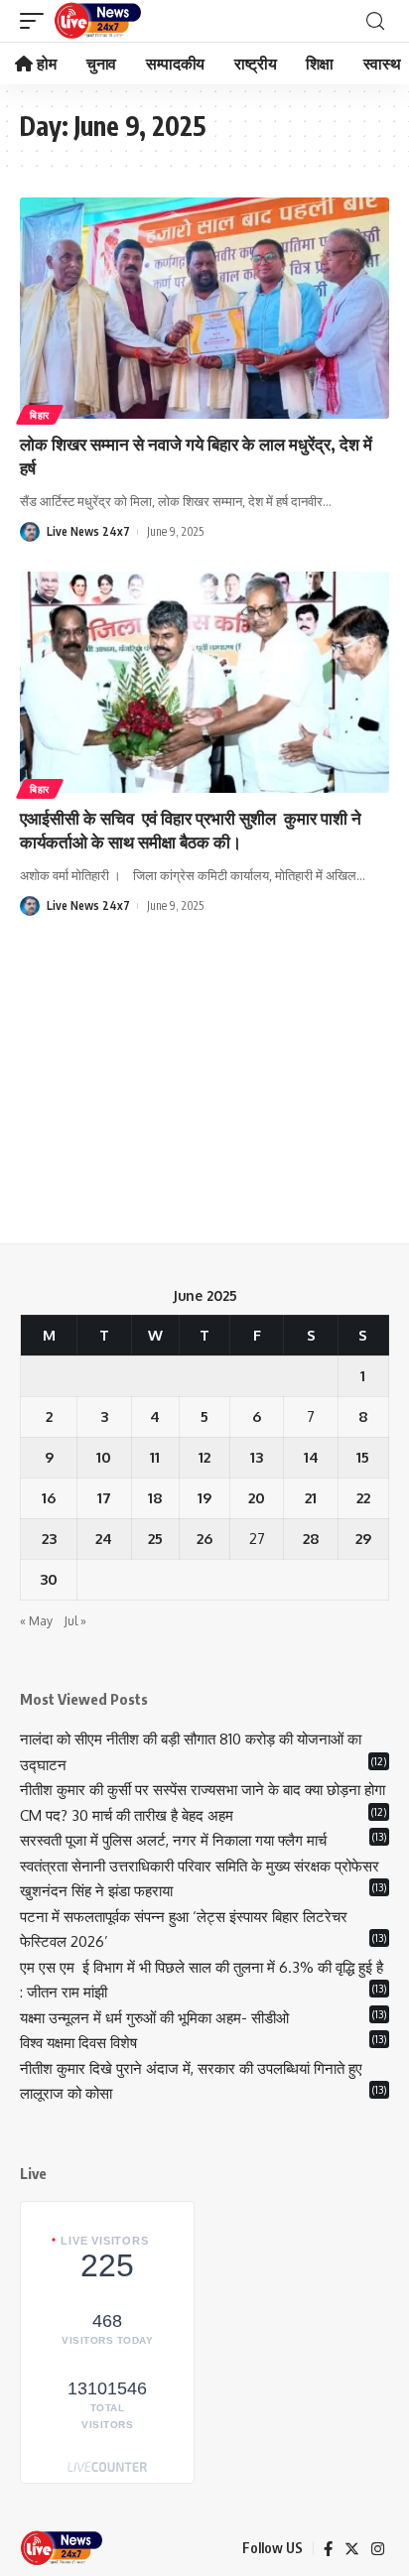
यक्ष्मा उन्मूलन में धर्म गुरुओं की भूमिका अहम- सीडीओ (156, 2018)
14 (311, 1457)
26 (204, 1539)
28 (311, 1539)
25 (155, 1539)
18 (155, 1498)
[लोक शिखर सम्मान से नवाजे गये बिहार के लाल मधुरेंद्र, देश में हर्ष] (204, 308)
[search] (375, 21)
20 (257, 1498)
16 (49, 1498)
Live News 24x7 (88, 531)
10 (104, 1457)
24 (104, 1539)
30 (49, 1579)
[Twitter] (352, 2549)
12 (204, 1457)
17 (104, 1498)
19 (204, 1498)
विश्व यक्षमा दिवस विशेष (78, 2043)
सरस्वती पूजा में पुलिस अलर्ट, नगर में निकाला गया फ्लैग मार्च (173, 1840)
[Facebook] (328, 2549)
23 (49, 1539)
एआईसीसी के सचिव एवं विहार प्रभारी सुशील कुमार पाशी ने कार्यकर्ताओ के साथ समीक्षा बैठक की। (191, 830)
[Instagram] (378, 2549)
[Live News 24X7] (97, 21)
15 (363, 1457)
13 (257, 1457)
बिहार (40, 415)
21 (311, 1498)
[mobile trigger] (37, 21)
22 (363, 1498)
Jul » (75, 1621)
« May (36, 1621)
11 (155, 1457)
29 (363, 1539)
